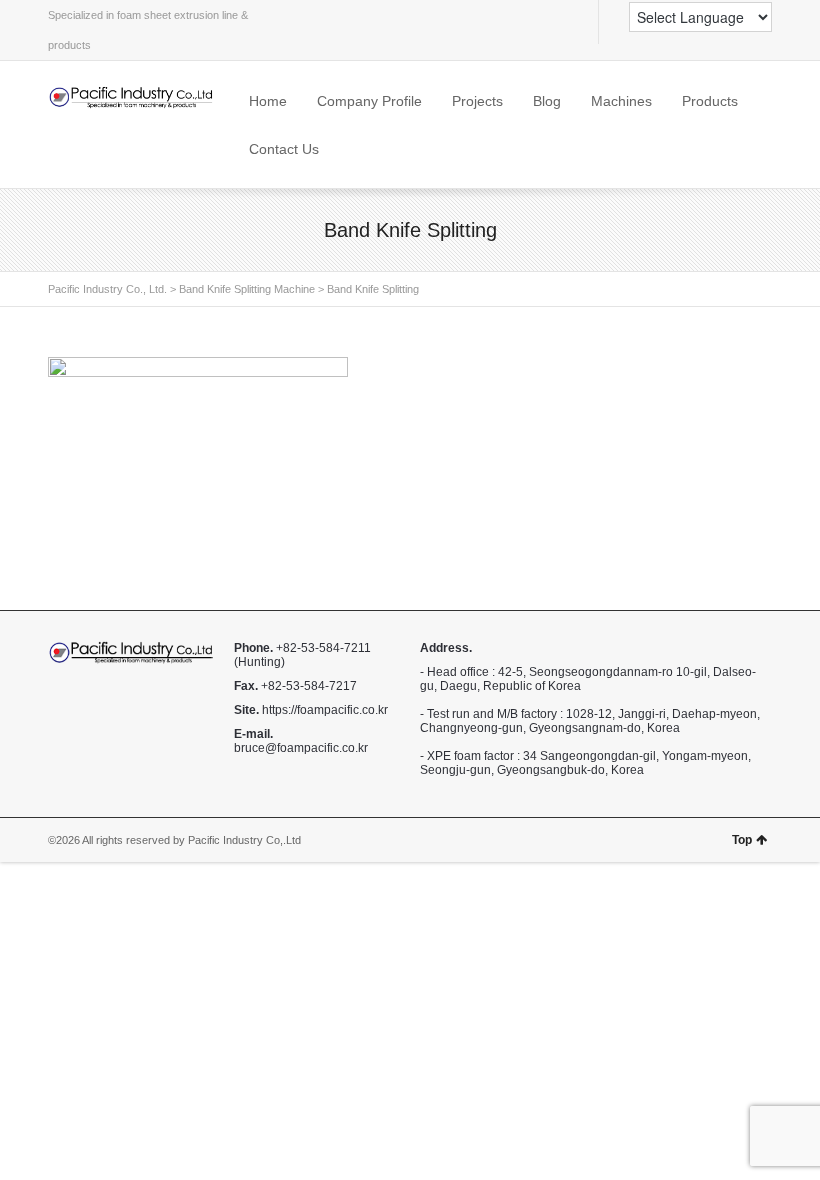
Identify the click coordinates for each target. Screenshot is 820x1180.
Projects (477, 101)
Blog (547, 101)
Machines (621, 101)
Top (742, 840)
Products (710, 101)
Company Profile (369, 101)
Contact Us (284, 149)
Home (268, 101)
